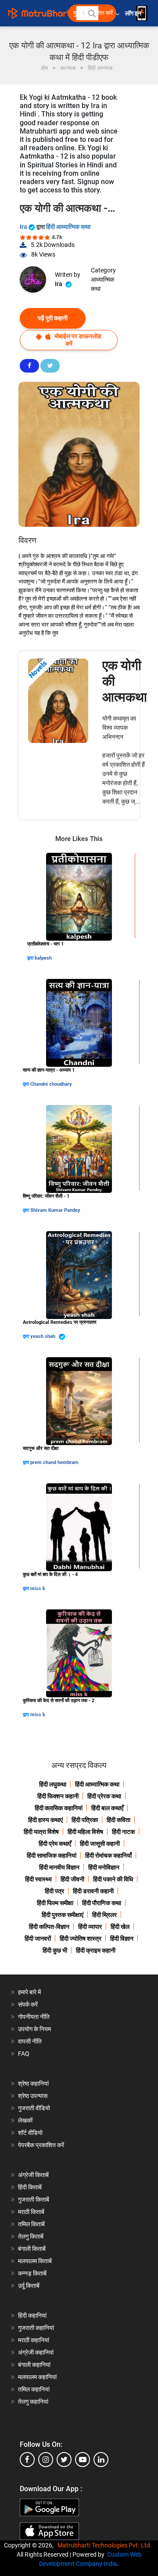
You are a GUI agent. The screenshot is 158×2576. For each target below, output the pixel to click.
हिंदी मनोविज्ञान (104, 1867)
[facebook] (27, 2460)
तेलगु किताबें (31, 2236)
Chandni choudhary (51, 1084)
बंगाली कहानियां (34, 2365)
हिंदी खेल (120, 1927)
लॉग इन (134, 13)
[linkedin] (101, 2460)
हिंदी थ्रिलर (104, 1915)
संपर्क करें (28, 2004)
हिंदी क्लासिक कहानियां (59, 1808)
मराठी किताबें (31, 2212)
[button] (91, 13)
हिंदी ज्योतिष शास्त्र (81, 1938)
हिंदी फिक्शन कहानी (58, 1796)
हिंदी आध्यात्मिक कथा (68, 227)
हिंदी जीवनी (72, 1879)
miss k (38, 1589)
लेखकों (25, 2120)
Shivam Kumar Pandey (55, 1210)
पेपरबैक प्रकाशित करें (41, 2145)
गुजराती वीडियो (34, 2108)
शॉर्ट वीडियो (30, 2133)
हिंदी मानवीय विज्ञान (59, 1867)
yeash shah (43, 1336)
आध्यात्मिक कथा (102, 284)
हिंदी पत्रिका (85, 1820)
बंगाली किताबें (32, 2249)
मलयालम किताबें (35, 2261)
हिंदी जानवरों (38, 1938)
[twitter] (64, 2460)
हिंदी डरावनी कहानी (93, 1891)
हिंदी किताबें (30, 2187)
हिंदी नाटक (123, 1832)
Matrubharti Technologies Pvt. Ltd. (106, 2545)
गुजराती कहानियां (36, 2328)
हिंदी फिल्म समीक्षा (55, 1903)
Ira (24, 227)
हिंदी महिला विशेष (85, 1832)
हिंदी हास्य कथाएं (45, 1820)
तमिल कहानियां (34, 2389)
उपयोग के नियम (34, 2029)
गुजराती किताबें (34, 2199)
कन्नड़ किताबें (32, 2273)
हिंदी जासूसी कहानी (100, 1844)
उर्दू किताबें (29, 2286)
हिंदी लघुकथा (53, 1784)
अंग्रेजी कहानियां (36, 2352)
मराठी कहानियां (34, 2340)
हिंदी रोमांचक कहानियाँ (108, 1855)
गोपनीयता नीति (34, 2017)
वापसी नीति (30, 2041)
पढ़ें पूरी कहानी (53, 318)
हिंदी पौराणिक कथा (102, 1903)
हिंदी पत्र (54, 1891)
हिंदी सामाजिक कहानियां (52, 1855)
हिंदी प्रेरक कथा (104, 1796)
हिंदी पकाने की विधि (113, 1879)
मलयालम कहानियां (37, 2377)
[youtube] (83, 2460)
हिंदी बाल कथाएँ (107, 1808)
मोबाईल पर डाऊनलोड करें (77, 340)
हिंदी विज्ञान (122, 1938)
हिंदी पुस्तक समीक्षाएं (63, 1915)
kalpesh (43, 958)
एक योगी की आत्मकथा (125, 681)
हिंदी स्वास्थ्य (38, 1879)
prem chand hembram (54, 1462)
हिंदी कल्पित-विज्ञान (49, 1927)
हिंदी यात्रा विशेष (41, 1832)
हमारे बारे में (29, 1992)
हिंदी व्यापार (90, 1927)
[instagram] (46, 2460)
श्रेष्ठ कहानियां (33, 2083)
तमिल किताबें (31, 2224)
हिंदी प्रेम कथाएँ (55, 1844)
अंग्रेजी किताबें (33, 2175)
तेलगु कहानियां (33, 2402)
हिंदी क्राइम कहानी (96, 1950)
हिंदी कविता (118, 1820)
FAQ (24, 2054)
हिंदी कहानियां (32, 2315)
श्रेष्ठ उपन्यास (33, 2096)
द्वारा (31, 958)
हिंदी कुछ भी (55, 1950)
